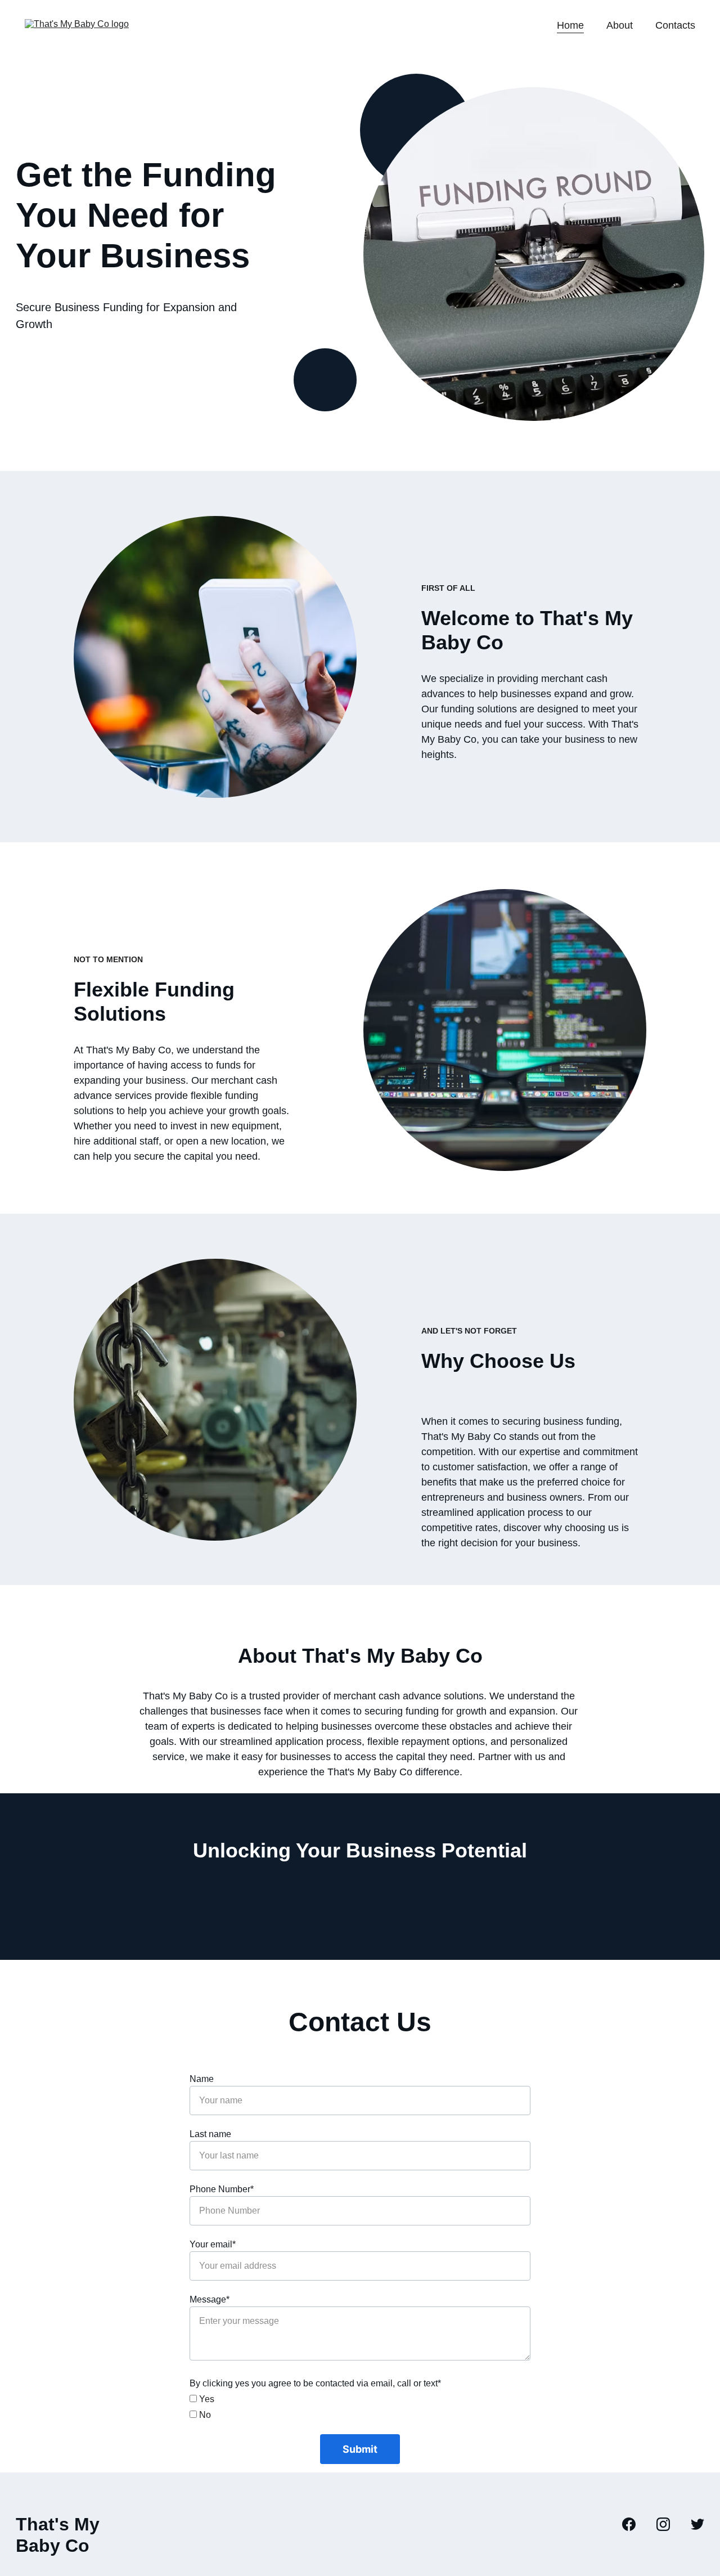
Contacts (675, 25)
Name (202, 2079)
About (620, 25)
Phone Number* (222, 2189)
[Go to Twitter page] (697, 2524)
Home (570, 25)
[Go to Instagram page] (669, 2524)
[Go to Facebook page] (634, 2524)
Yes (206, 2399)
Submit (360, 2449)
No (204, 2415)
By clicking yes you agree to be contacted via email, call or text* (315, 2383)
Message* (210, 2299)
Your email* (213, 2244)
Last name (210, 2134)
